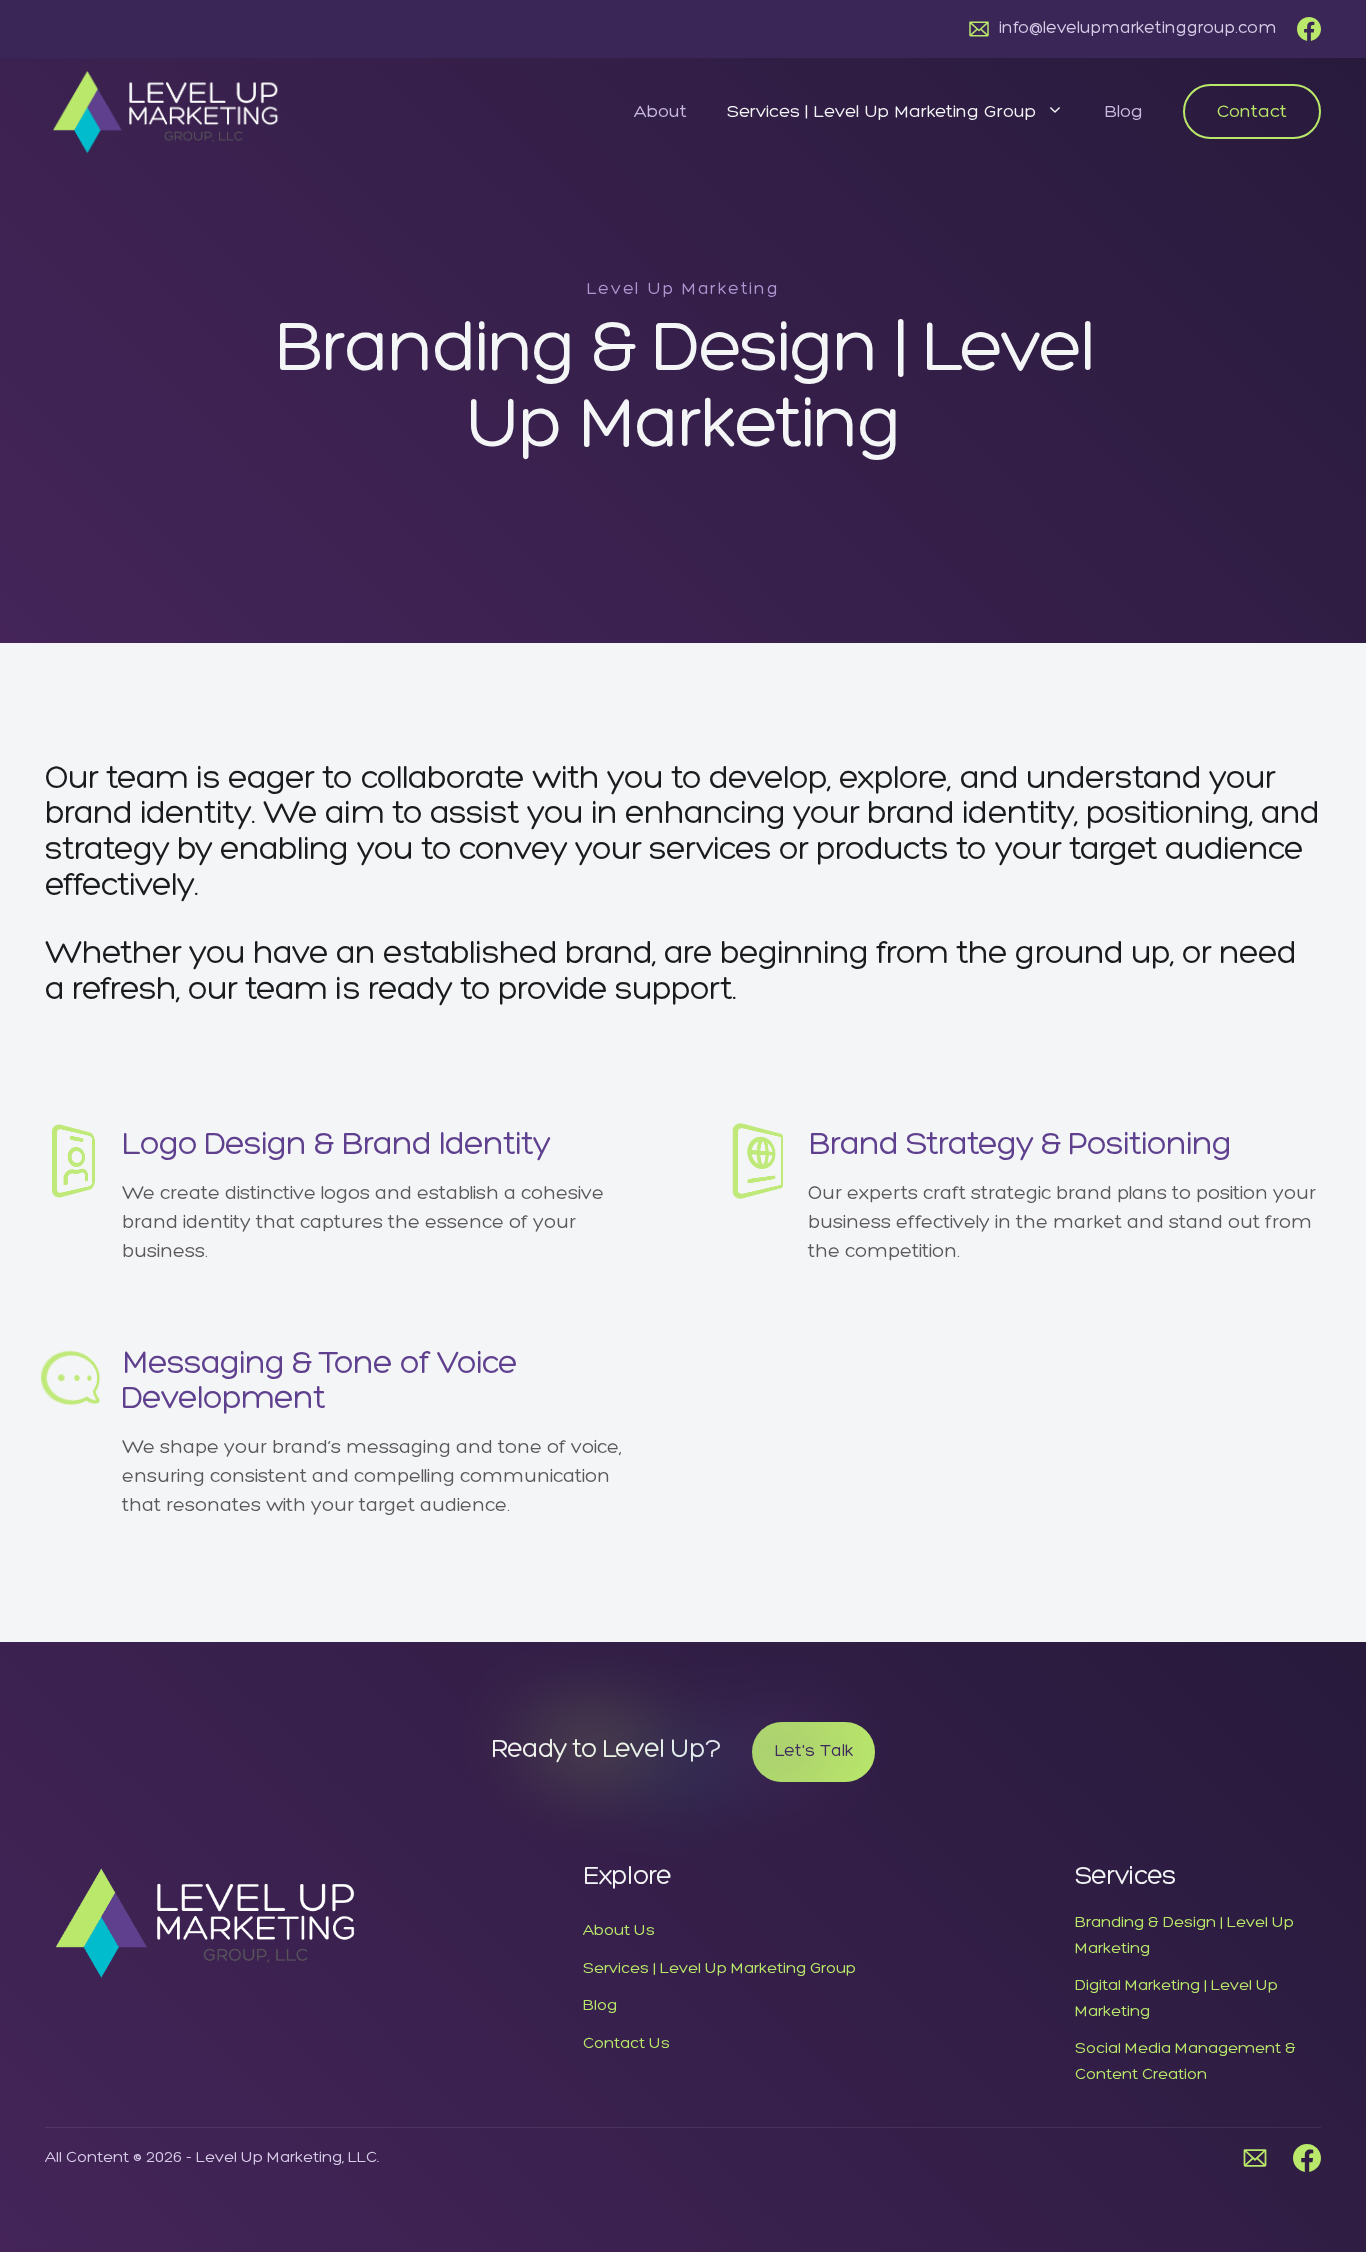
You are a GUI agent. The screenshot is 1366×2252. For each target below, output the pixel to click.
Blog (1123, 112)
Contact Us (626, 2044)
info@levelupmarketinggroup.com (1138, 28)
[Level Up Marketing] (165, 109)
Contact (1252, 112)
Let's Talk (813, 1751)
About (660, 112)
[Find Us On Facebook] (1309, 29)
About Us (619, 1931)
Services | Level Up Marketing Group (881, 112)
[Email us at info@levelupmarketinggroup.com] (1255, 2158)
